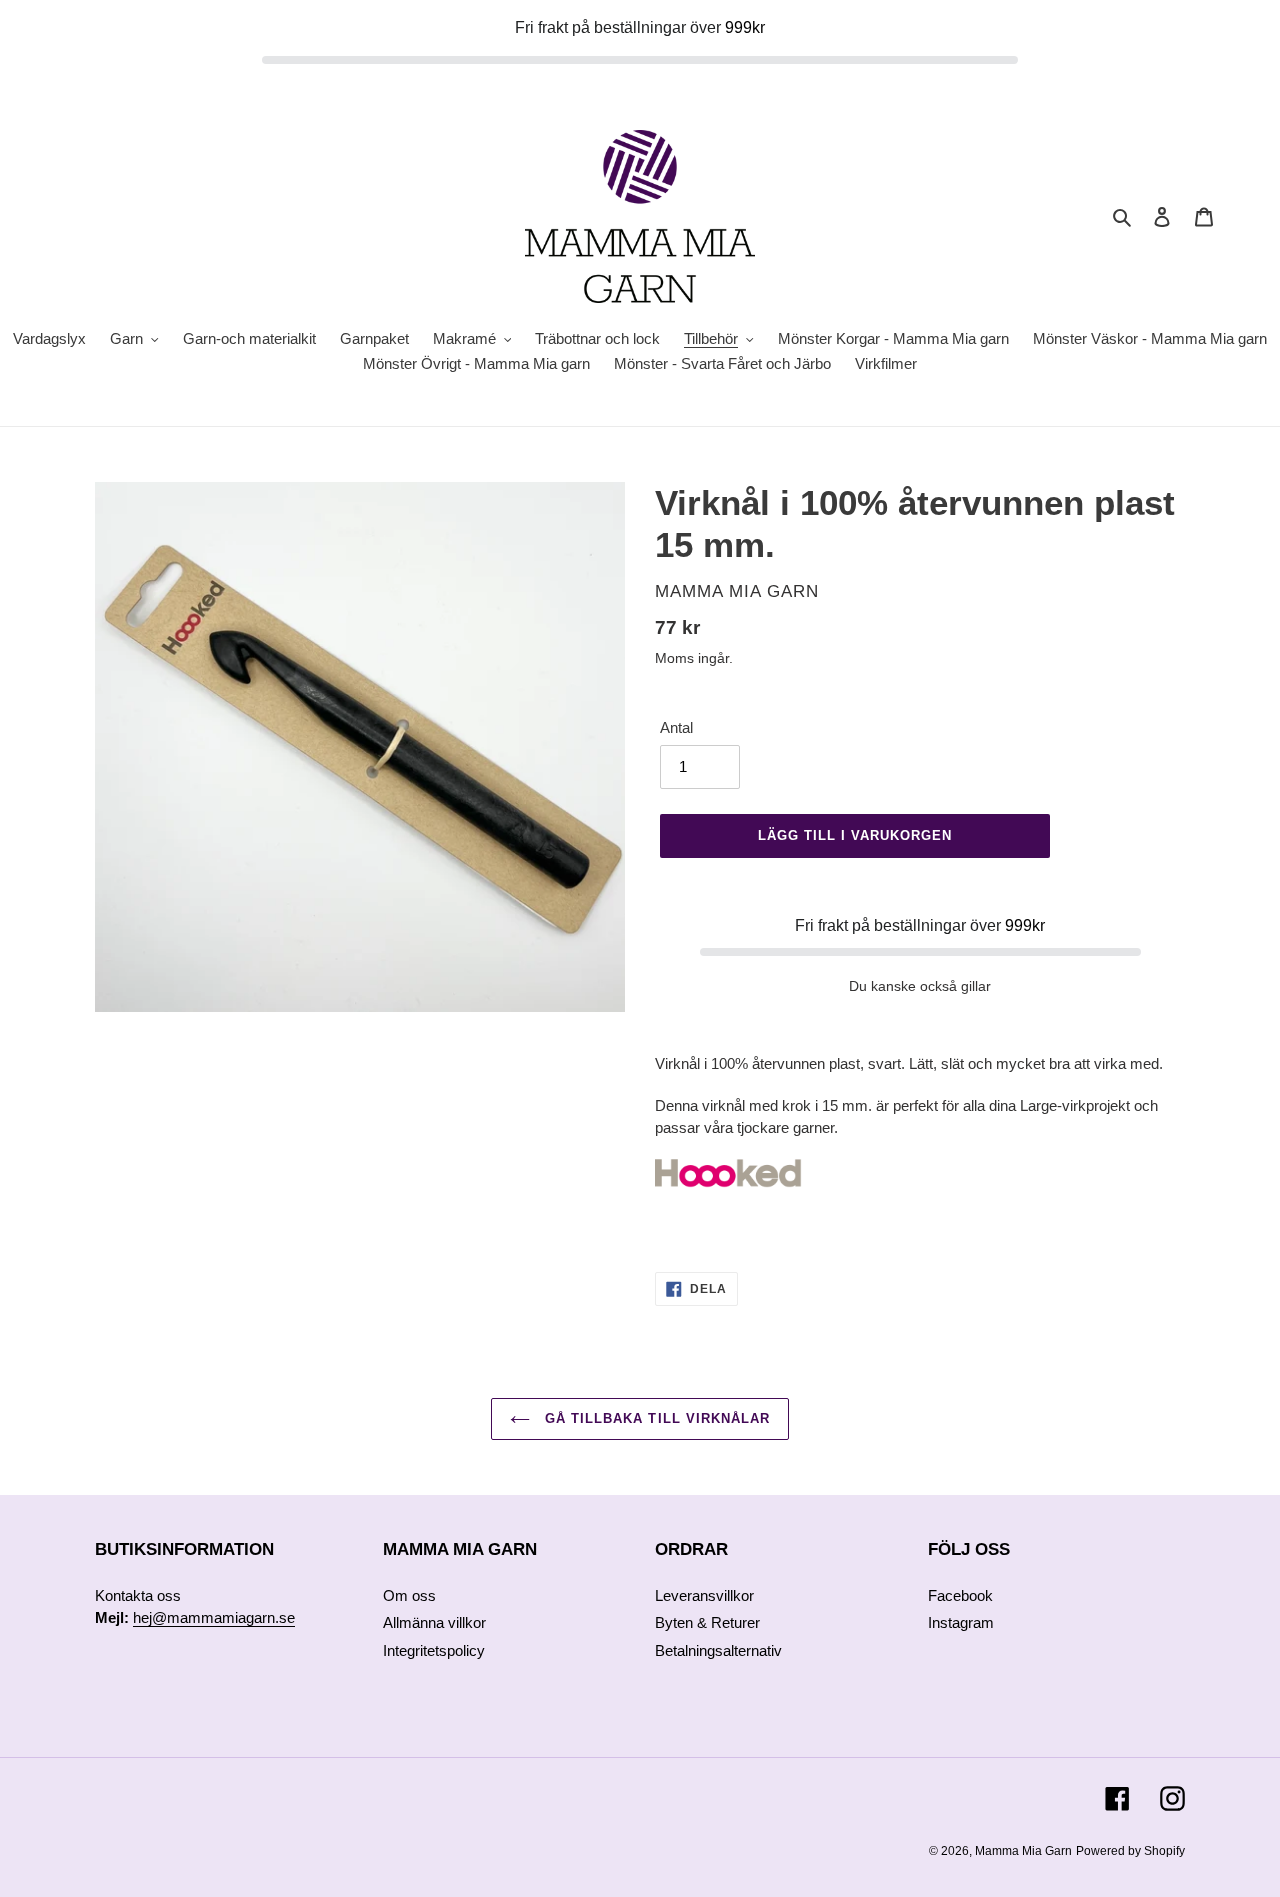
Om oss (409, 1595)
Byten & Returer (707, 1622)
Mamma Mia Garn (1023, 1851)
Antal (676, 727)
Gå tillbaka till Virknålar (655, 1418)
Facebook (960, 1595)
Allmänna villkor (434, 1622)
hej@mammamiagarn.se (214, 1617)
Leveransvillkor (704, 1595)
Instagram (961, 1622)
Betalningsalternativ (718, 1650)
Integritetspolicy (434, 1650)
